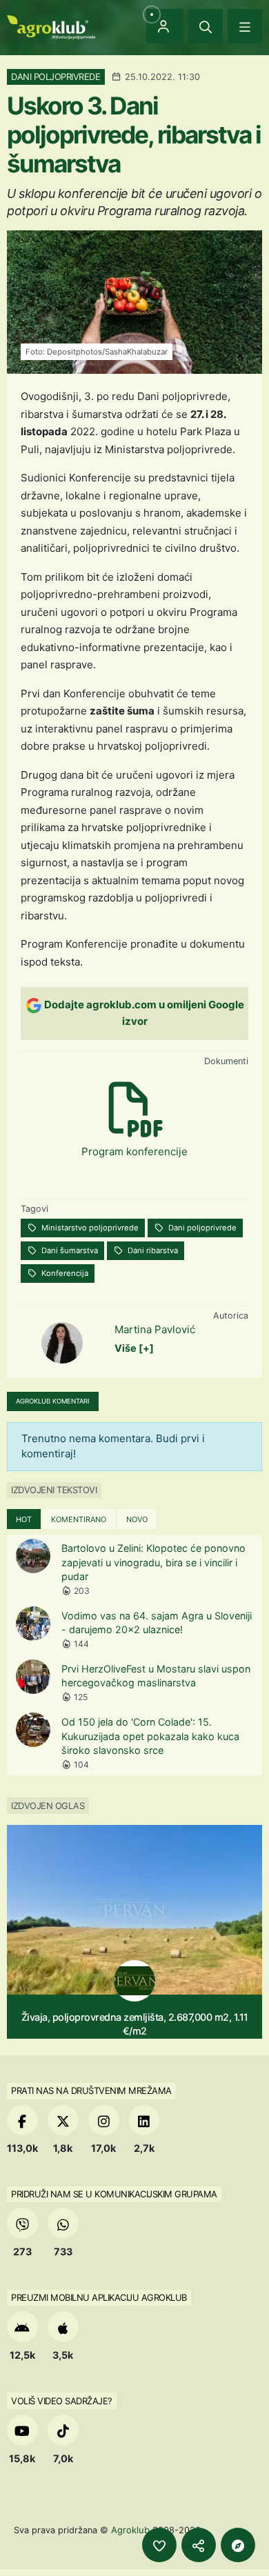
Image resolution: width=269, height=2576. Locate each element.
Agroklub (130, 2530)
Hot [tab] (24, 1519)
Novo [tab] (137, 1519)
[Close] (206, 26)
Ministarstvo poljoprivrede (89, 1228)
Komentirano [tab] (79, 1519)
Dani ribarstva (152, 1250)
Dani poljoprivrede (201, 1228)
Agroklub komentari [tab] (53, 1401)
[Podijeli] (199, 2545)
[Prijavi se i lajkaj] (159, 2545)
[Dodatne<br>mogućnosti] (238, 2545)
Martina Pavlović (155, 1329)
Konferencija (64, 1273)
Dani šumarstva (69, 1250)
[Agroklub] (51, 26)
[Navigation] (245, 26)
